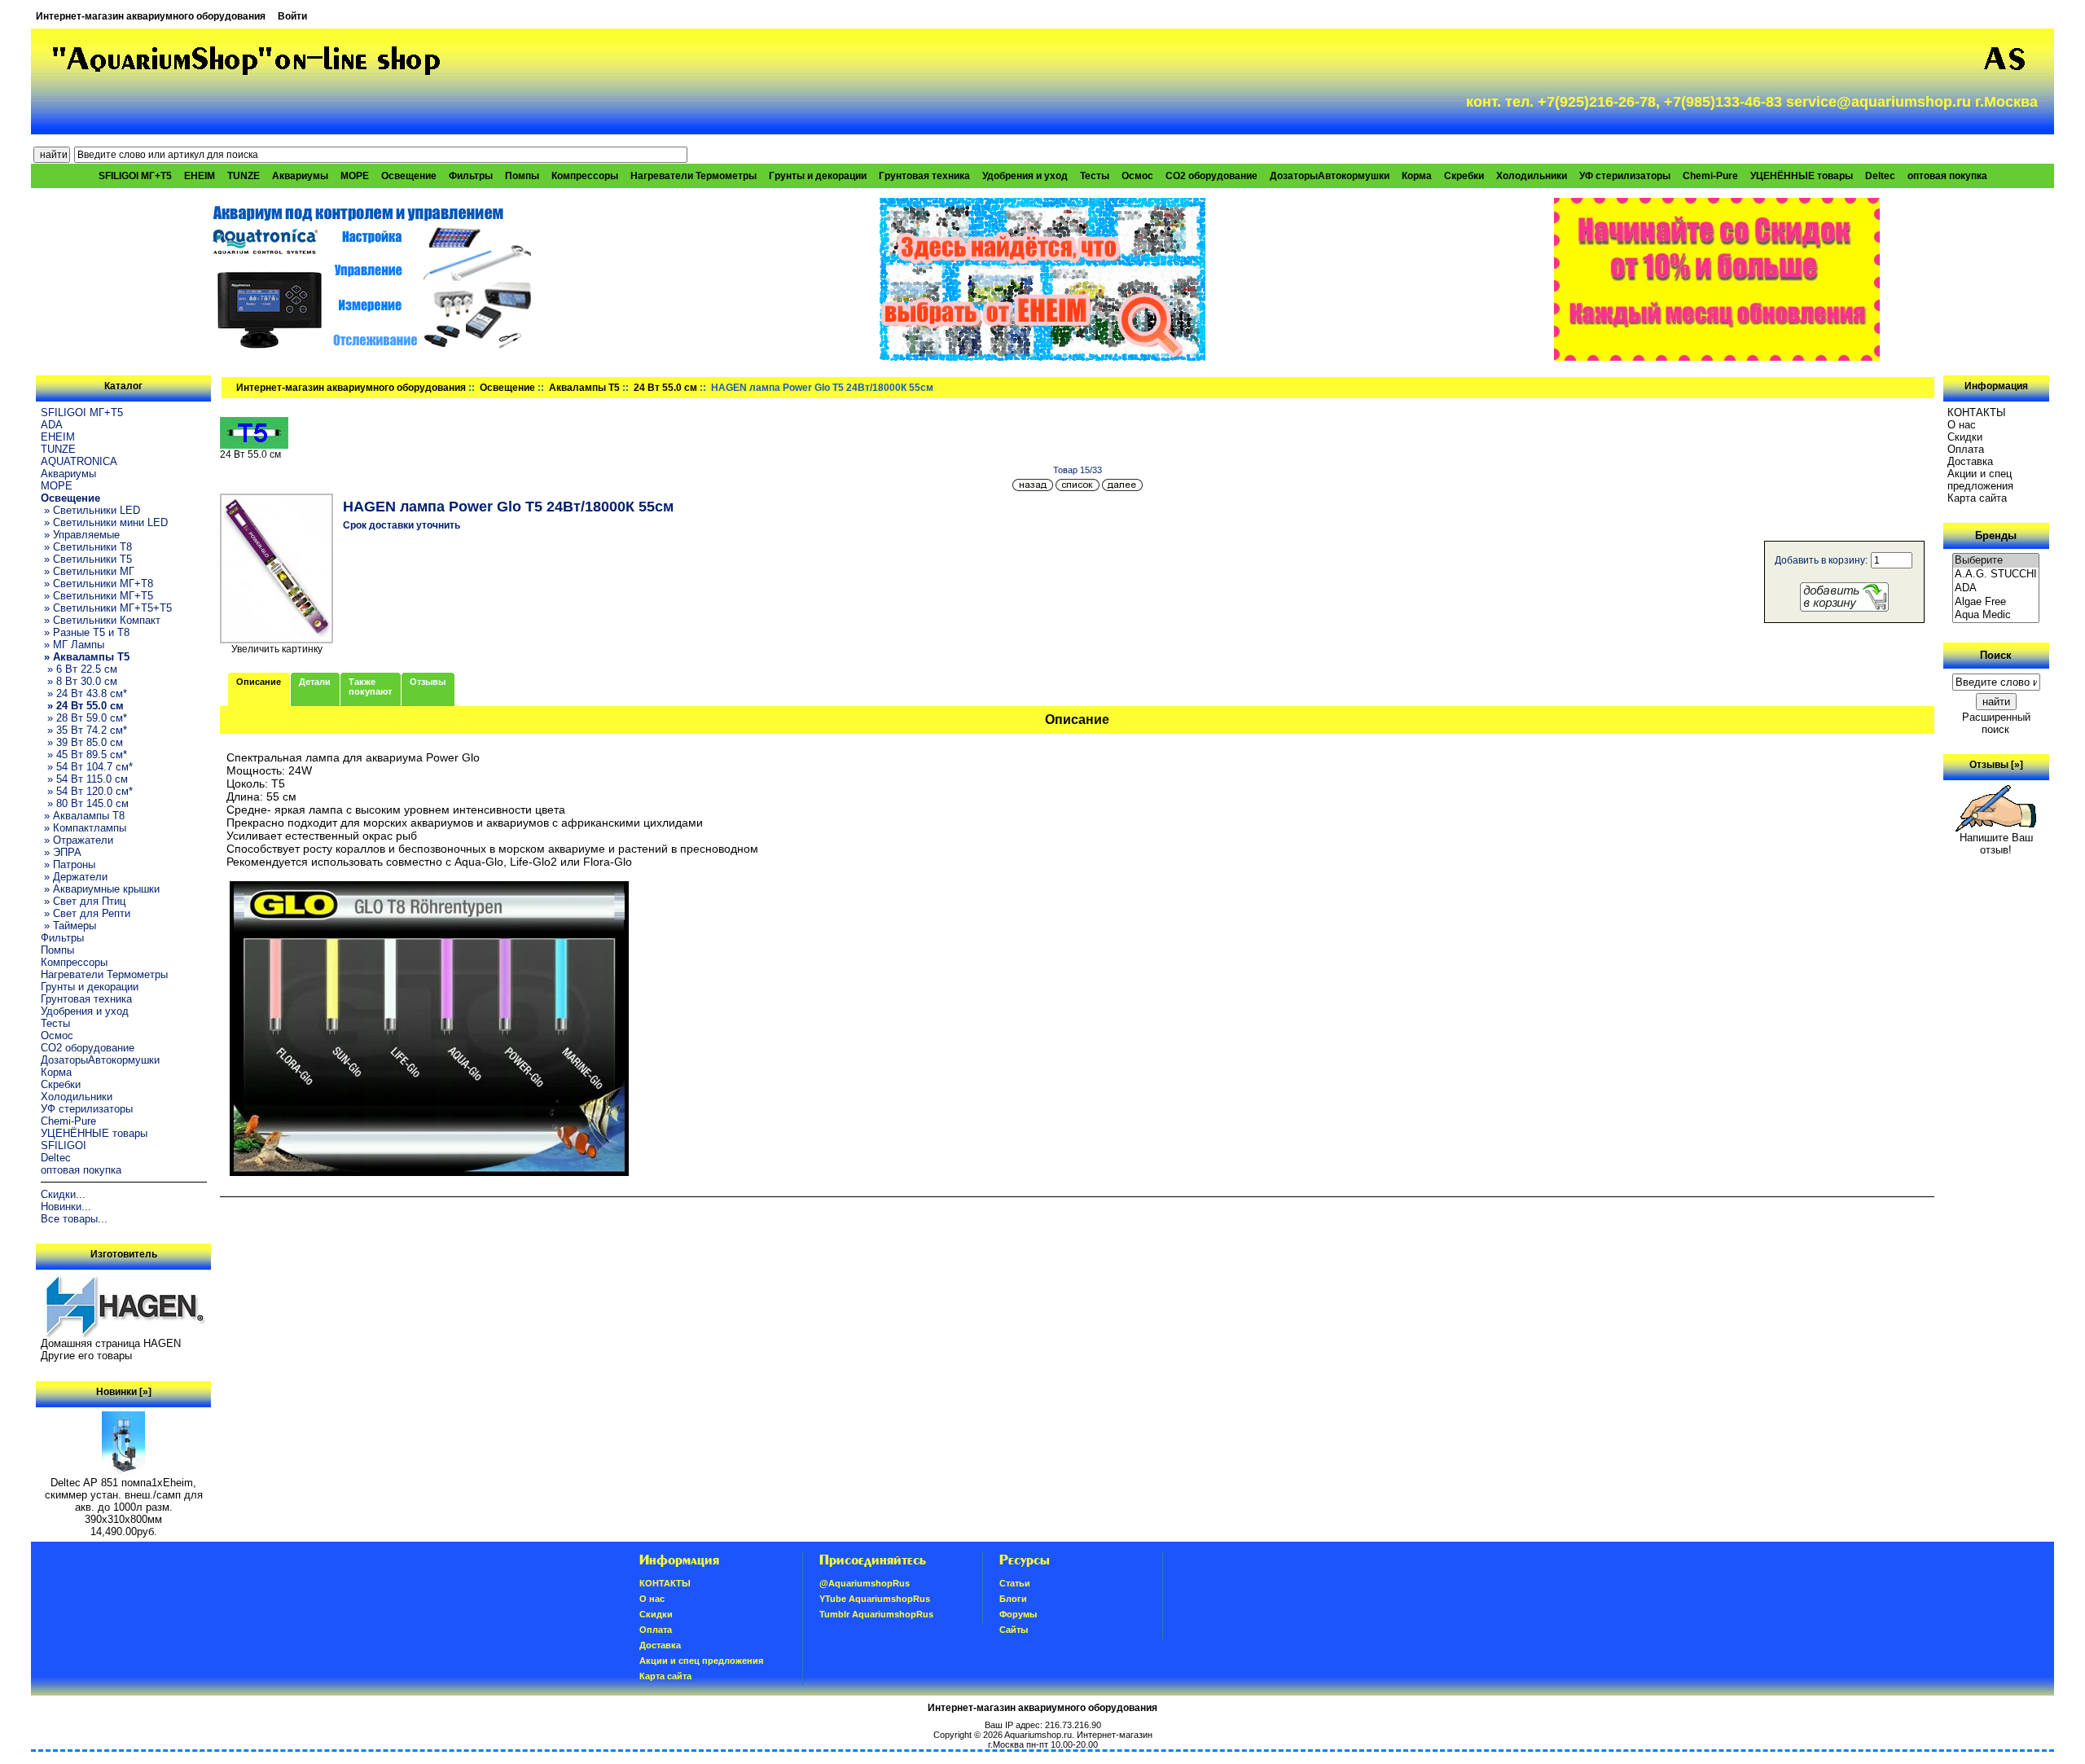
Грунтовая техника (924, 176)
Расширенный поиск (1996, 723)
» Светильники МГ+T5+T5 (106, 608)
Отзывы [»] (1996, 765)
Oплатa (1966, 449)
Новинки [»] (124, 1392)
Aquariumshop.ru (1038, 1735)
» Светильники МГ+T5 (97, 596)
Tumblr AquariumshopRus (876, 1614)
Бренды (1996, 535)
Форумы (1018, 1614)
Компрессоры (585, 176)
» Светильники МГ (88, 571)
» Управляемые (80, 535)
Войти (292, 16)
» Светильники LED (90, 510)
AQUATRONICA (79, 461)
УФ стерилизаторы (1625, 176)
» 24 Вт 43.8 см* (84, 693)
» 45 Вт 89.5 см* (84, 755)
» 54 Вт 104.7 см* (87, 767)
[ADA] (1996, 588)
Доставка (1970, 461)
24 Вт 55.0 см (665, 388)
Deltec (1880, 176)
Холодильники (1532, 176)
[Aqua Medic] (1996, 615)
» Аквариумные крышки (100, 889)
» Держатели (74, 877)
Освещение (507, 388)
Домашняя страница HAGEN (111, 1343)
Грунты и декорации (818, 176)
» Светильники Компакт (101, 620)
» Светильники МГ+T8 (97, 584)
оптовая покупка (1947, 176)
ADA (52, 425)
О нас (1962, 425)
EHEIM (200, 176)
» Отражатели (77, 840)
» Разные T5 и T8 (85, 632)
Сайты (1014, 1630)
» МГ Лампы (72, 645)
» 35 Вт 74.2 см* (84, 730)
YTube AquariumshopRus (875, 1599)
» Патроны (68, 864)
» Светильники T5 (86, 559)
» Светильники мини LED (104, 522)
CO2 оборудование (1211, 176)
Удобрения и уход (1025, 176)
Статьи (1015, 1583)
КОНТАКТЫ (1977, 412)
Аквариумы (300, 176)
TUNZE (244, 176)
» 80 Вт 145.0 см (85, 803)
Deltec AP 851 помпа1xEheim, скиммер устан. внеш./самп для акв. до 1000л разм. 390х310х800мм (124, 1501)
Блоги (1013, 1599)
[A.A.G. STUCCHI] (1996, 575)
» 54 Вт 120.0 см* (87, 791)
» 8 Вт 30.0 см (79, 681)
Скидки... (63, 1194)
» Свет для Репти (86, 913)
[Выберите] (1996, 561)
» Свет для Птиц (83, 901)
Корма (1417, 176)
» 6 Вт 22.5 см (79, 669)
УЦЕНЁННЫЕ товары (1802, 176)
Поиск (1996, 655)
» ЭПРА (61, 852)
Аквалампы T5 (584, 388)
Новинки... (66, 1207)
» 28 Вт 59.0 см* (84, 718)
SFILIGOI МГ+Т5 (135, 176)
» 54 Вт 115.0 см (84, 779)
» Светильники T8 (86, 547)
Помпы (522, 176)
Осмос (1137, 176)
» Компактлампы (83, 828)
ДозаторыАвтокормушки (1330, 176)
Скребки (1464, 176)
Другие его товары (86, 1356)
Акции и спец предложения (1980, 480)
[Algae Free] (1996, 602)
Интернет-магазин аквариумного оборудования (151, 16)
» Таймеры (68, 926)
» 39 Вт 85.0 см (82, 742)
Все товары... (74, 1219)
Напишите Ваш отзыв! (1996, 844)
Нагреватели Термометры (694, 176)
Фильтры (471, 176)
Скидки (1965, 437)
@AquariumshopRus (865, 1583)
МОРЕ (355, 176)
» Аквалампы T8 (83, 816)
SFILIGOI (64, 1145)
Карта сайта (1977, 498)
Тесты (1095, 176)
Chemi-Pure (1710, 176)
